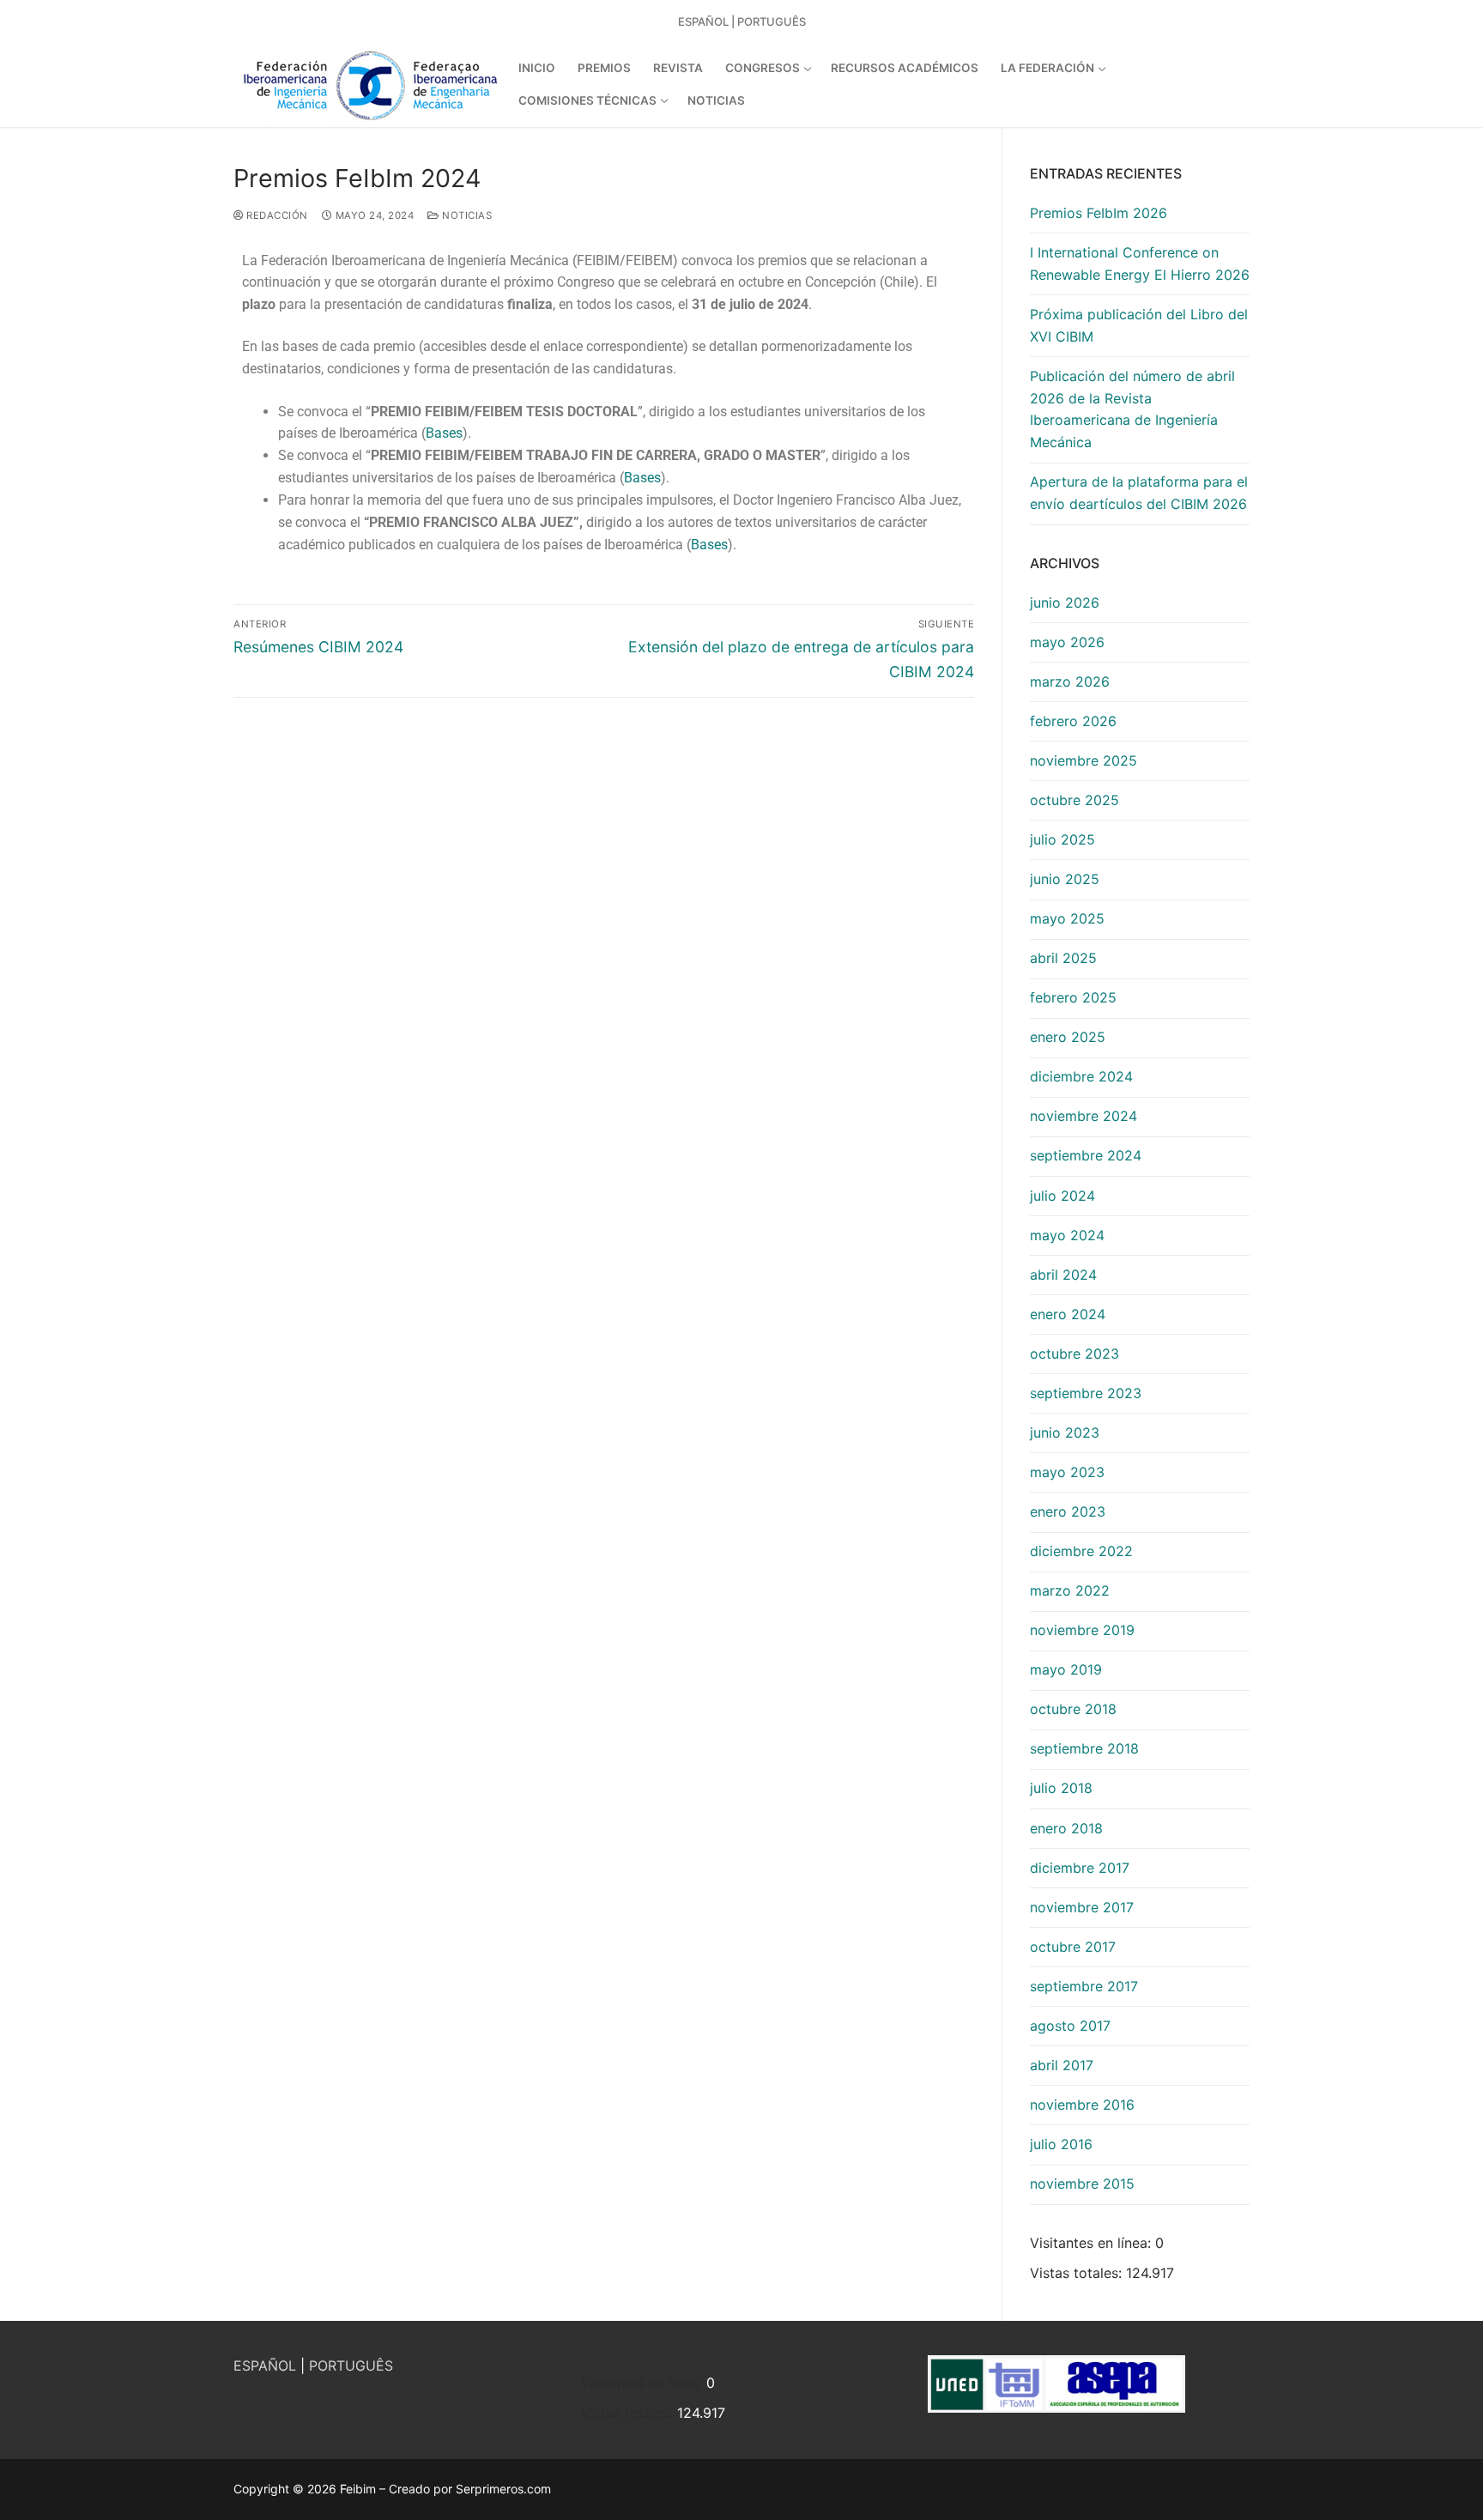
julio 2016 (1061, 2144)
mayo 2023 (1067, 1472)
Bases (444, 433)
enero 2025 (1068, 1037)
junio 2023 (1065, 1433)
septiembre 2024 (1086, 1155)
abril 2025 (1063, 958)
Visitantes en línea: (1093, 2243)
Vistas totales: (1078, 2273)
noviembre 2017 (1082, 1907)
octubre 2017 (1073, 1947)
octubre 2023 (1074, 1354)
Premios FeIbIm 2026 (1099, 213)
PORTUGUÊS (351, 2366)
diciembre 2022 (1081, 1551)
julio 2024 (1062, 1196)
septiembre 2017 (1084, 1986)
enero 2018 (1066, 1828)
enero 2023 (1068, 1511)
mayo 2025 (1067, 918)
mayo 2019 (1066, 1669)
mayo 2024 (1067, 1235)
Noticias (466, 215)
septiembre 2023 (1086, 1393)
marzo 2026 (1070, 681)
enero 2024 (1068, 1314)
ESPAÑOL (265, 2366)
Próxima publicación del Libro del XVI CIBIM (1139, 325)
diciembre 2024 (1081, 1076)
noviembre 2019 (1082, 1630)
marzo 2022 (1070, 1590)
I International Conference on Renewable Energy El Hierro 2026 (1140, 264)
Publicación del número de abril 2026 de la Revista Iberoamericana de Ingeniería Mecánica (1132, 409)
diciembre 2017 (1080, 1868)
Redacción (276, 215)
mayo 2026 (1067, 642)
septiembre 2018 (1084, 1748)
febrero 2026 (1073, 721)
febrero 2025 (1073, 997)
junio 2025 (1065, 879)
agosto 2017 (1070, 2026)
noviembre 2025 (1083, 760)
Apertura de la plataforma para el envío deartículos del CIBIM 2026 (1139, 493)
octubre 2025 (1074, 800)
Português (772, 21)
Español (703, 21)
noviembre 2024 (1083, 1116)
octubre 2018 (1073, 1709)
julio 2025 (1062, 839)
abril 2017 (1062, 2065)
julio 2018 (1061, 1788)
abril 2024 (1063, 1275)
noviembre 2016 (1082, 2105)
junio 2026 (1065, 603)
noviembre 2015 (1082, 2184)
